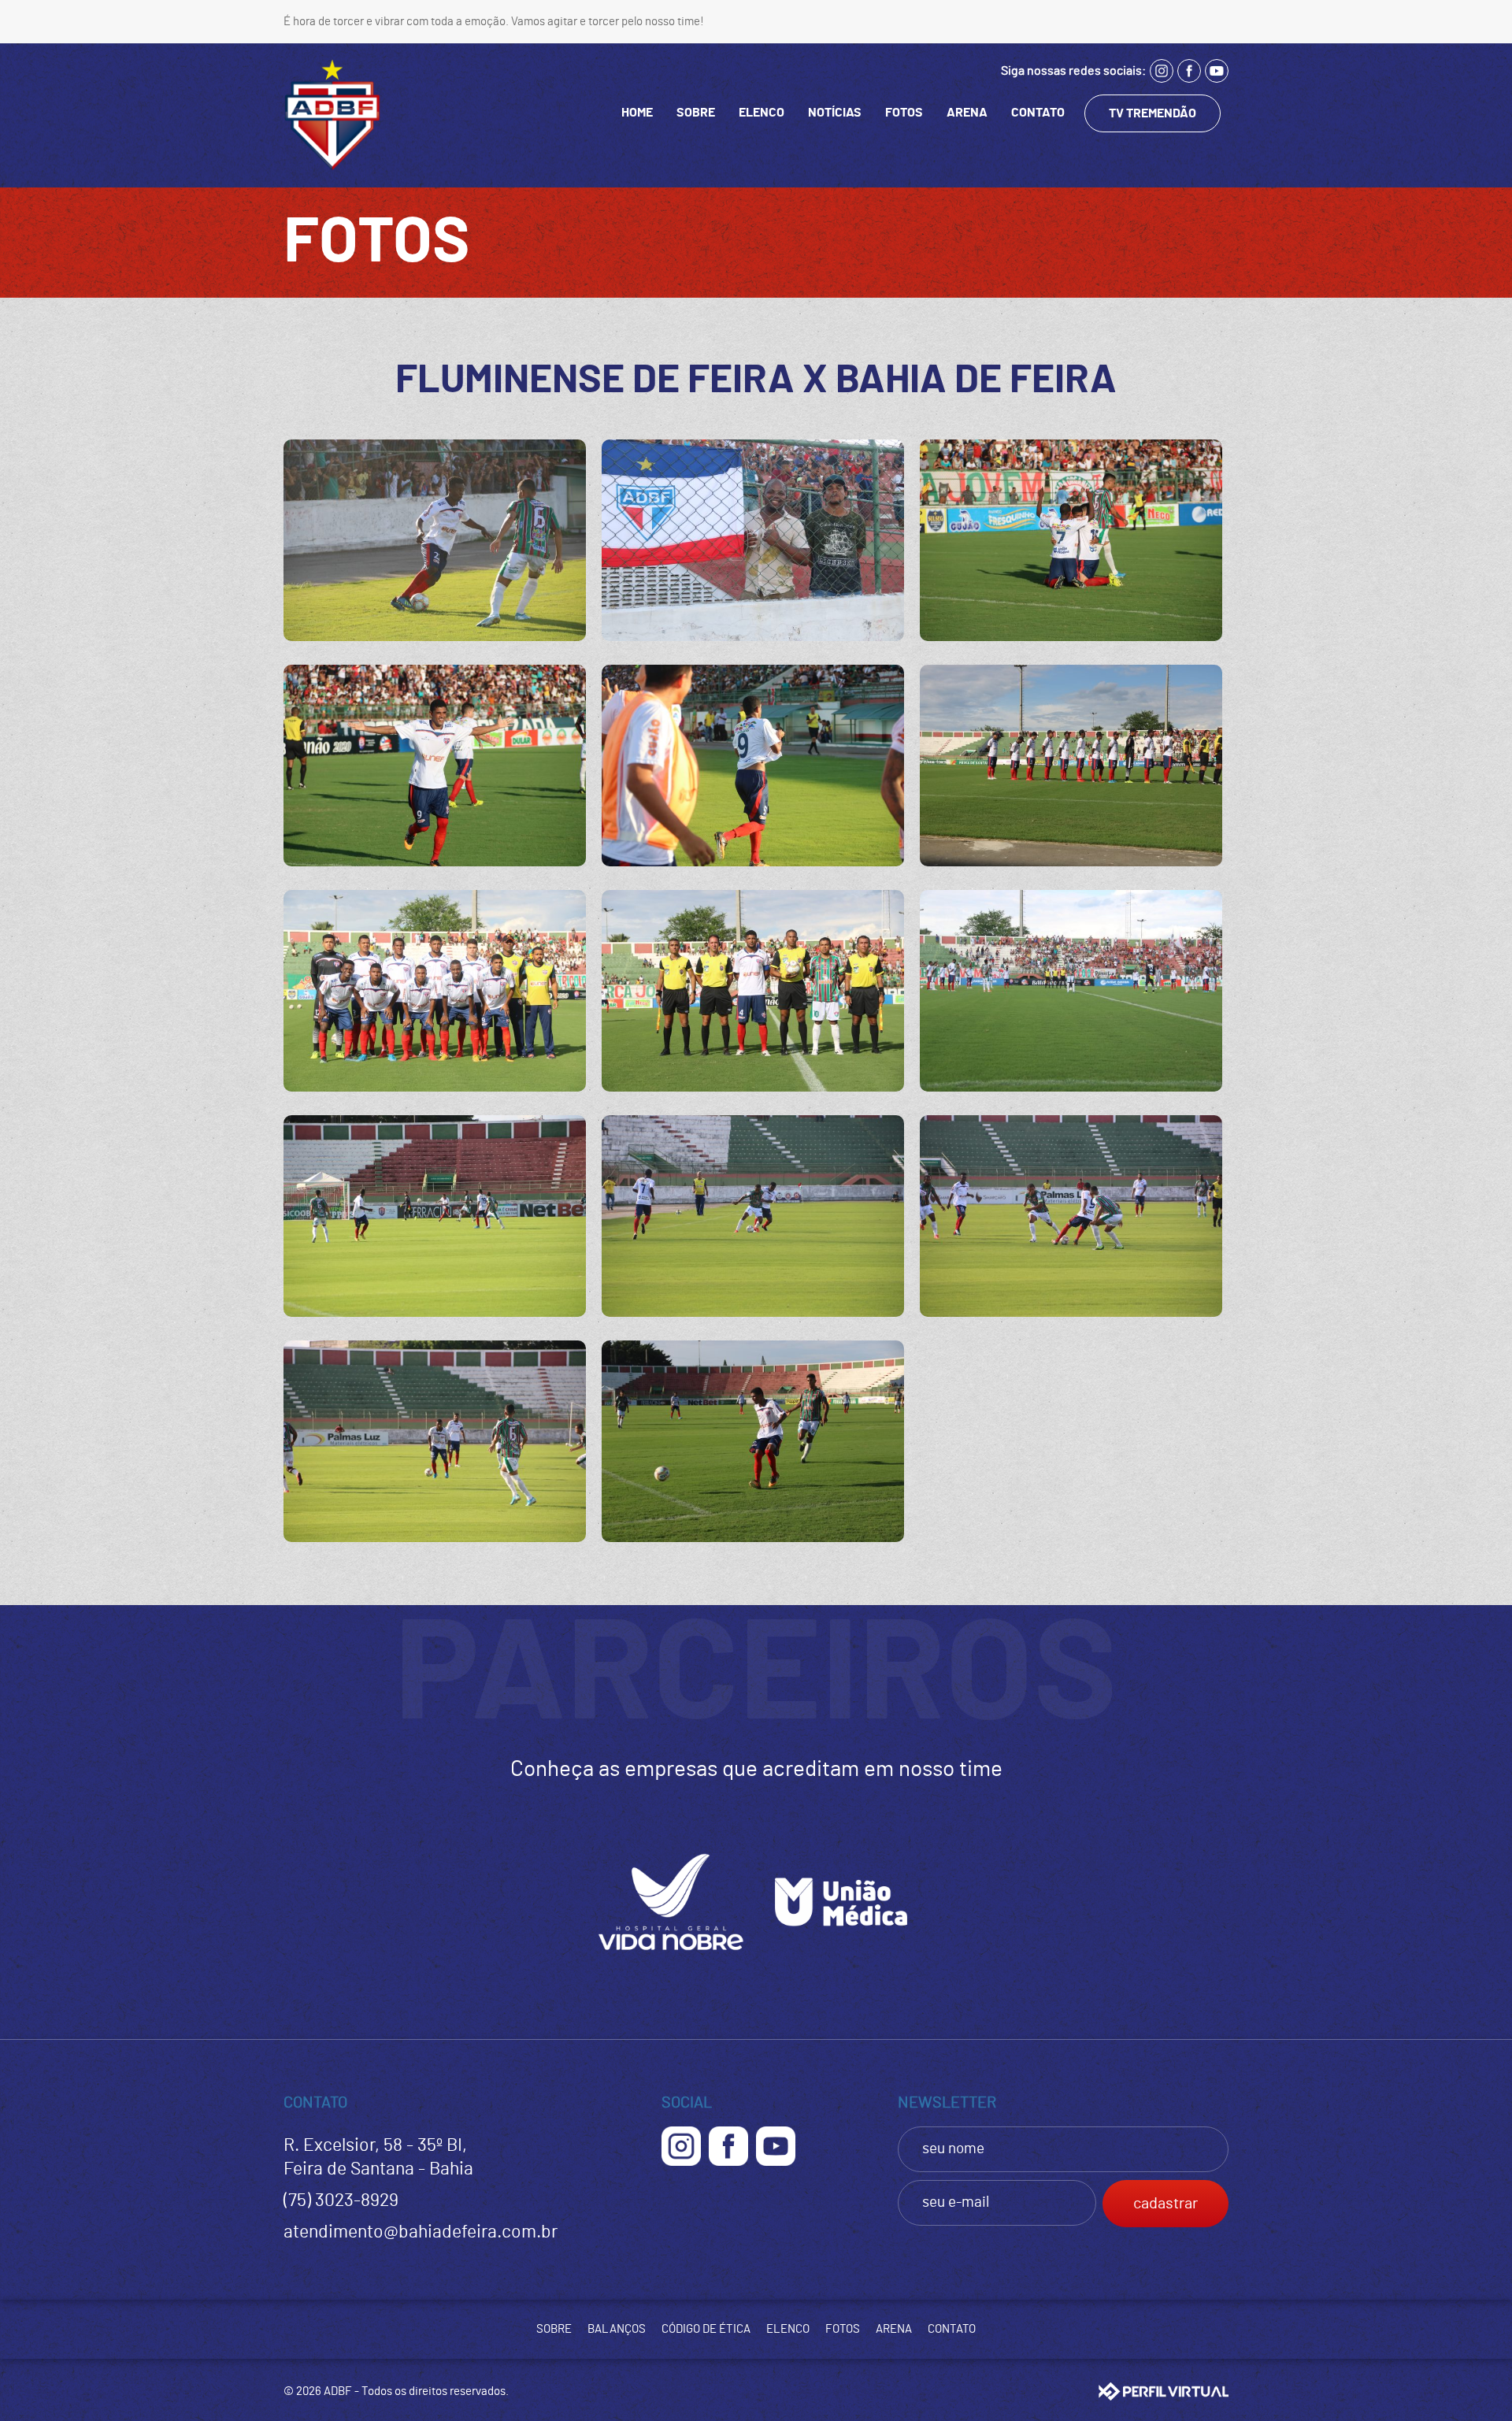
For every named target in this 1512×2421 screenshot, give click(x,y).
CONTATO (1038, 113)
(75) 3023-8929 (341, 2201)
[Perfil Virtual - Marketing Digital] (1164, 2391)
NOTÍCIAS (835, 113)
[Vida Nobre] (671, 1958)
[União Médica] (841, 1958)
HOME (637, 113)
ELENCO (762, 113)
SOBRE (696, 113)
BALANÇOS (617, 2329)
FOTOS (904, 113)
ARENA (967, 113)
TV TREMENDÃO (1153, 113)
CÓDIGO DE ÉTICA (706, 2329)
